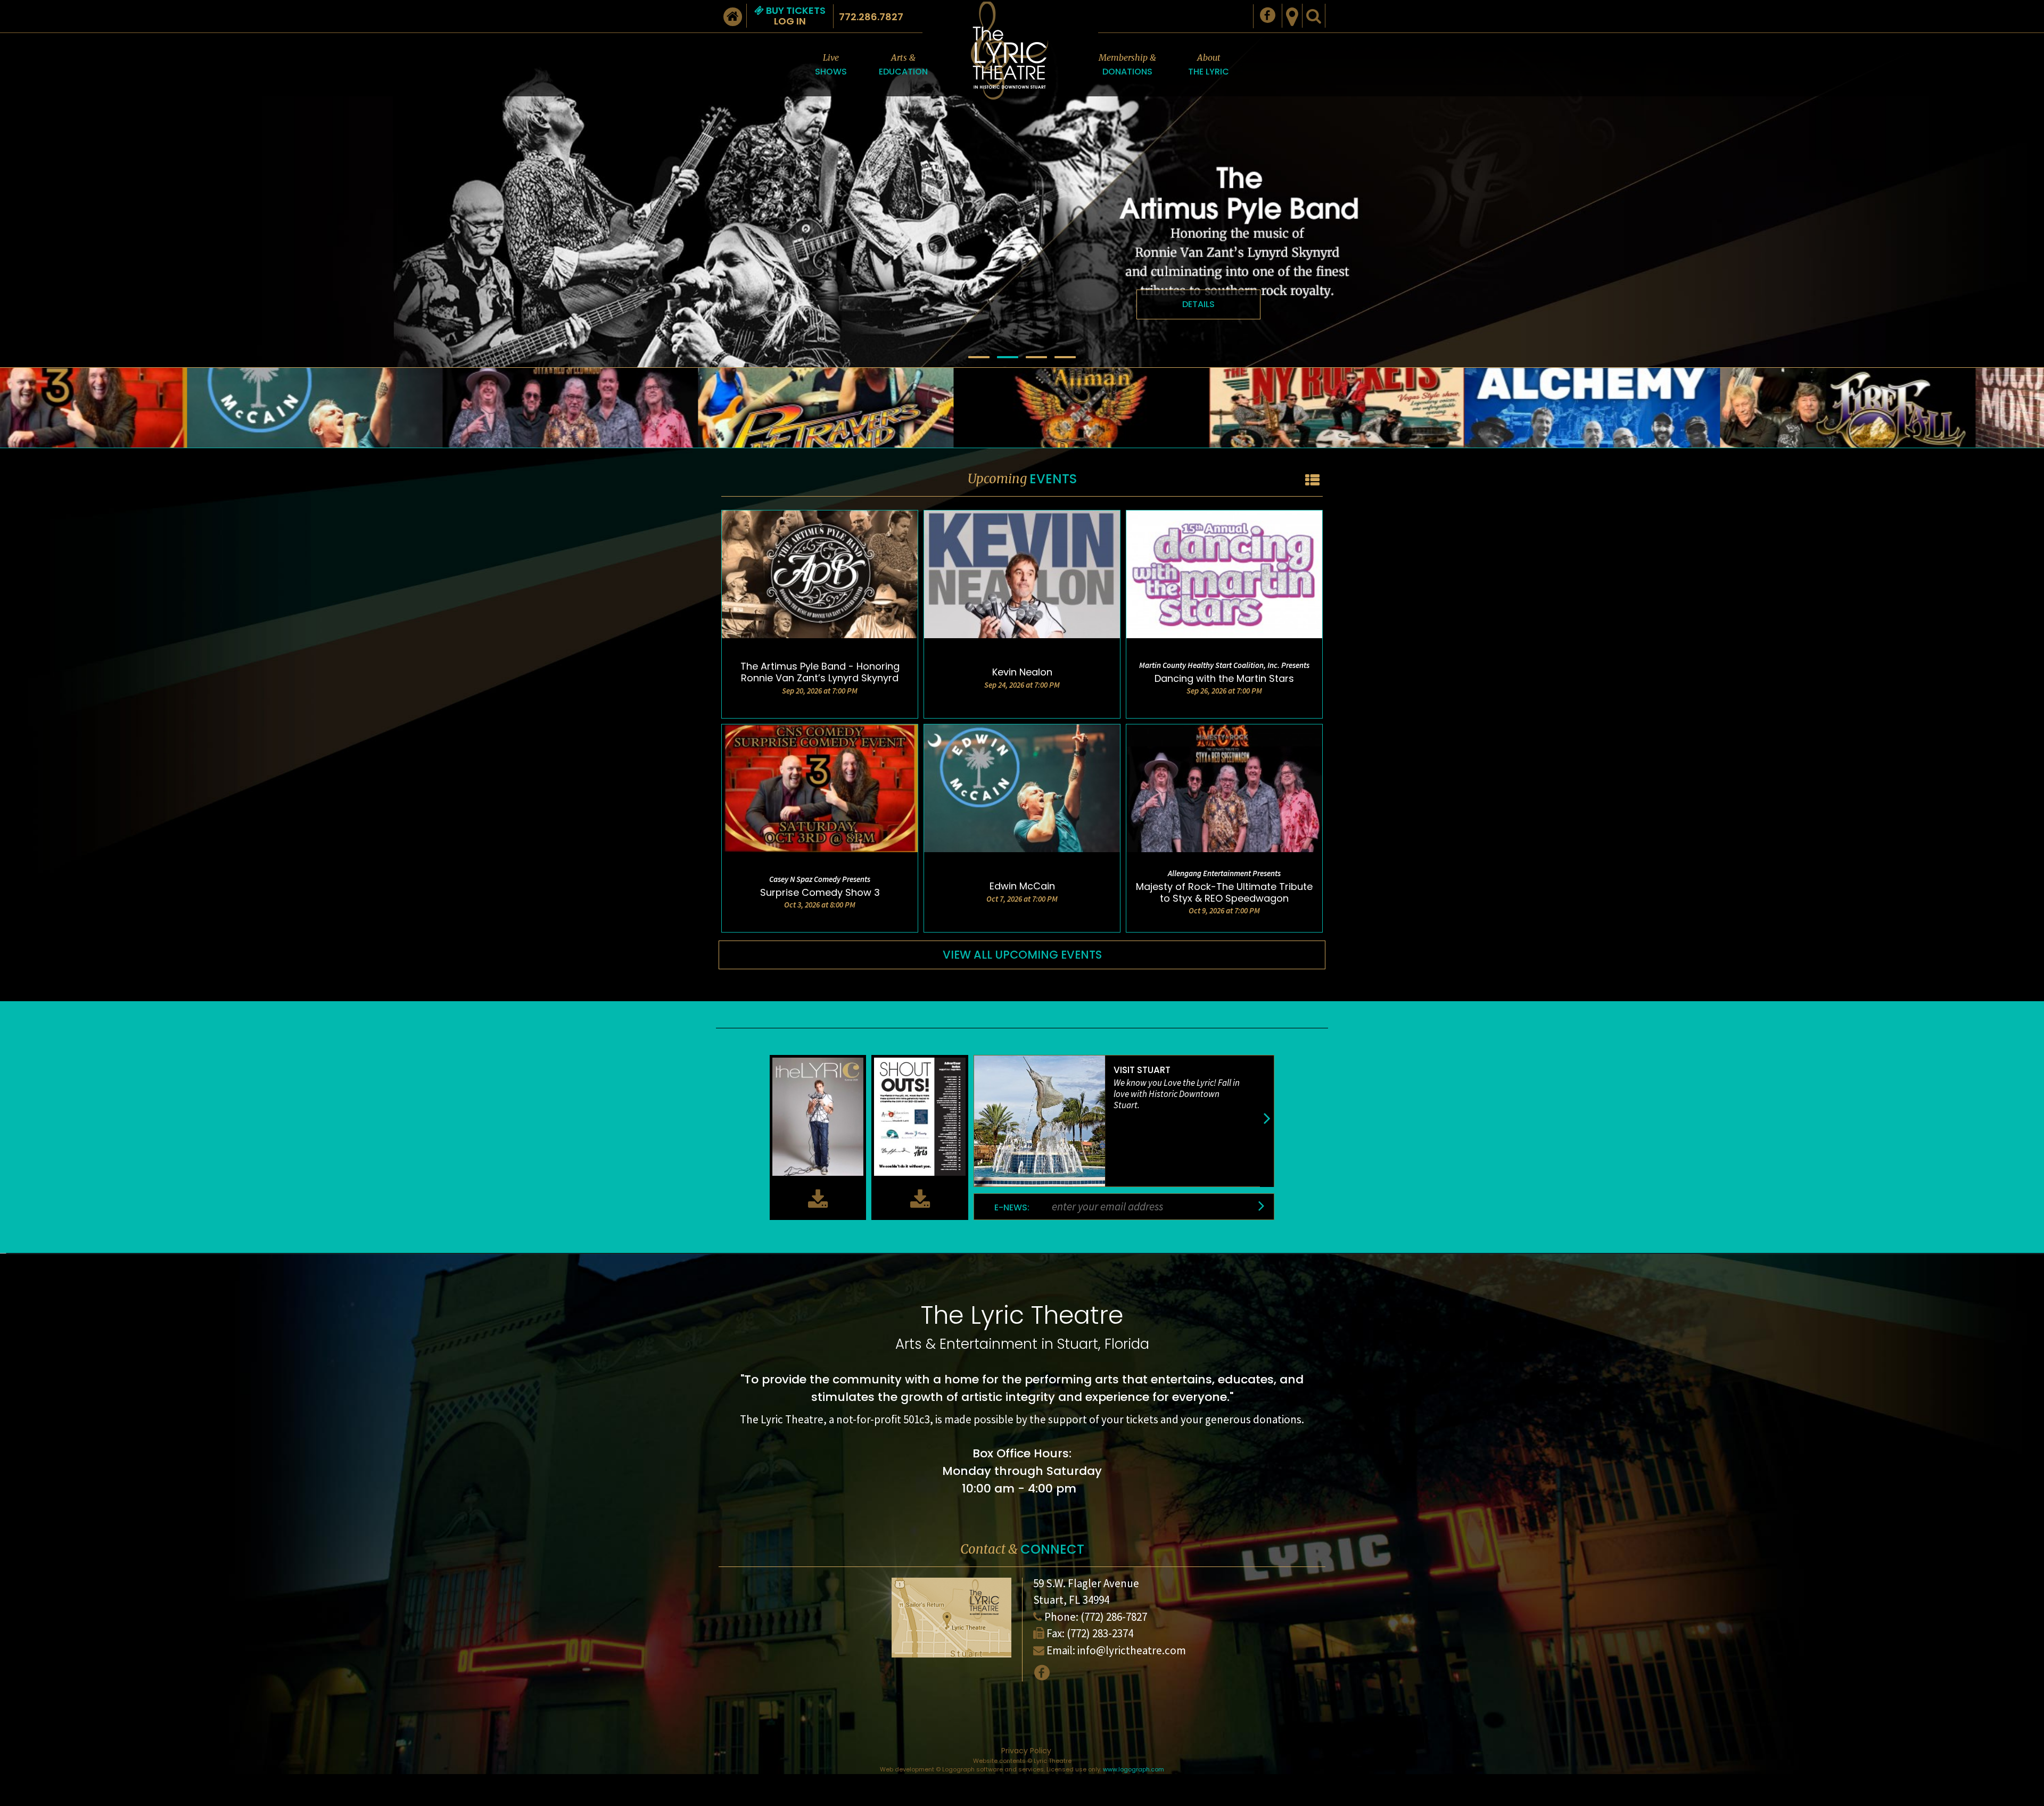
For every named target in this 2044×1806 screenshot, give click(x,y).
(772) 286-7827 (1114, 1617)
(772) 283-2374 (1100, 1633)
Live (831, 65)
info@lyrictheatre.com (1132, 1650)
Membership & (1127, 65)
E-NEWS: (1012, 1208)
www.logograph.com (1134, 1769)
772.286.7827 (871, 17)
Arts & (903, 65)
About (1209, 65)
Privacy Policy (1026, 1751)
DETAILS (1198, 304)
